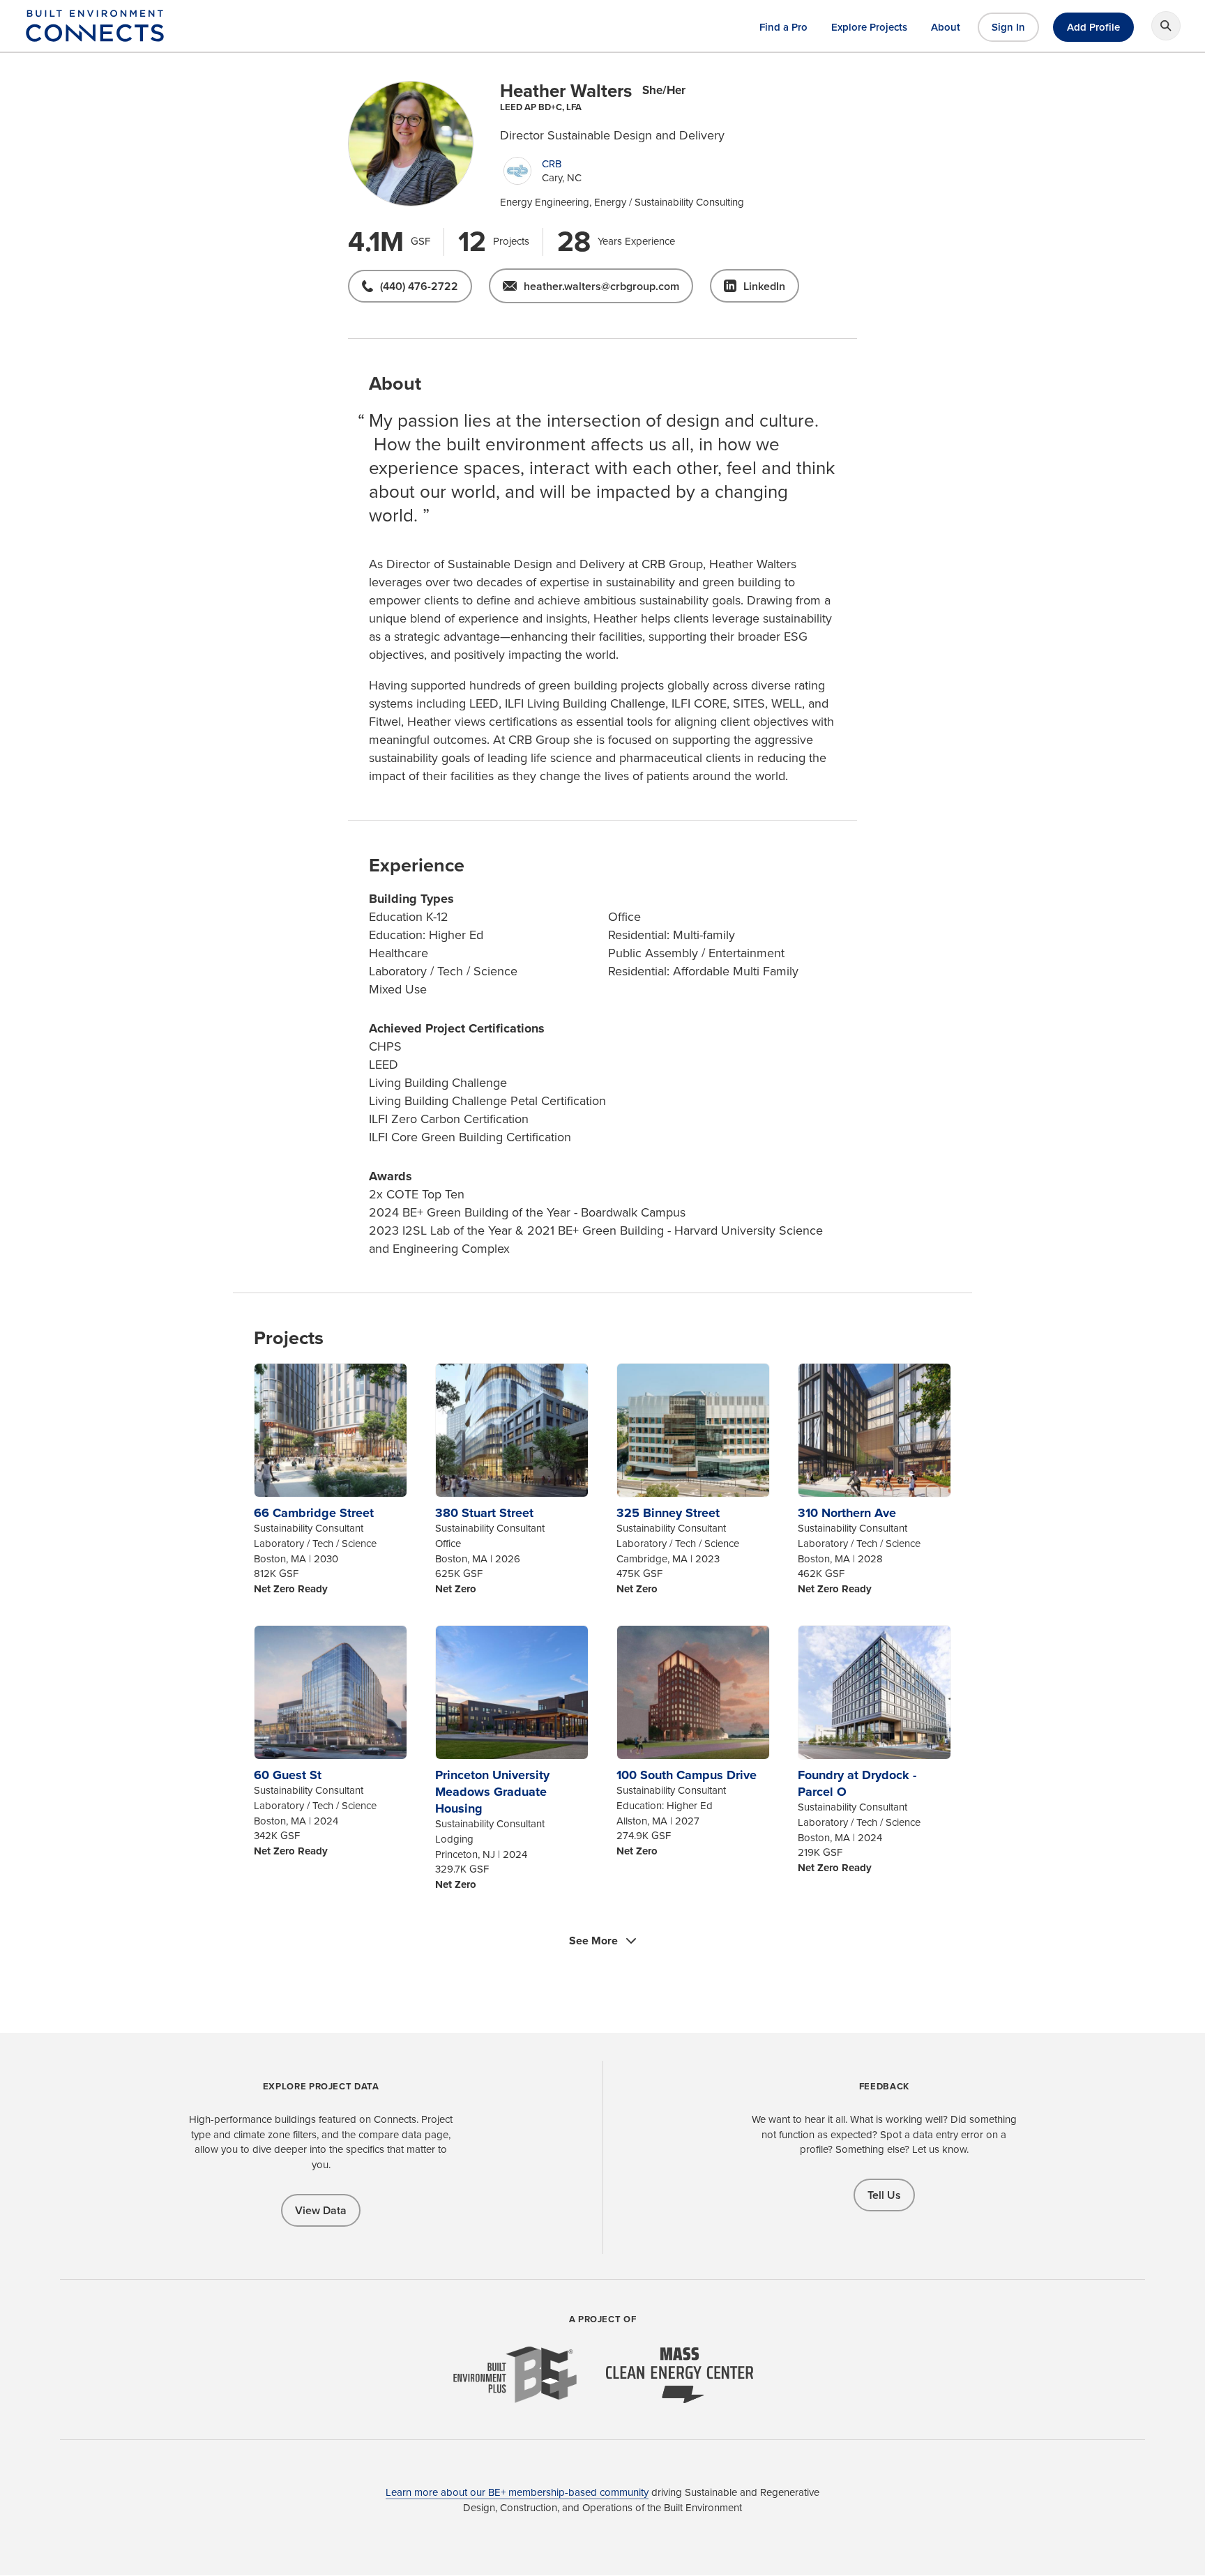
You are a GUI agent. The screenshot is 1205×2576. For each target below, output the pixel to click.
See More (593, 1941)
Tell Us (884, 2195)
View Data (321, 2210)
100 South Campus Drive (687, 1775)
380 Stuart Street (484, 1513)
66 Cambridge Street (314, 1513)
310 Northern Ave (847, 1513)
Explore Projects (869, 27)
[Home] (95, 34)
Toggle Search (1166, 26)
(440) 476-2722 (419, 286)
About (946, 27)
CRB (552, 164)
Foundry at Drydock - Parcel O (857, 1783)
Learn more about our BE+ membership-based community (517, 2492)
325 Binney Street (668, 1513)
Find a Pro (783, 27)
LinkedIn (764, 286)
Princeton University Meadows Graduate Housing (492, 1792)
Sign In (1008, 27)
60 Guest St (288, 1775)
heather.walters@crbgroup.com (601, 286)
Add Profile (1093, 27)
